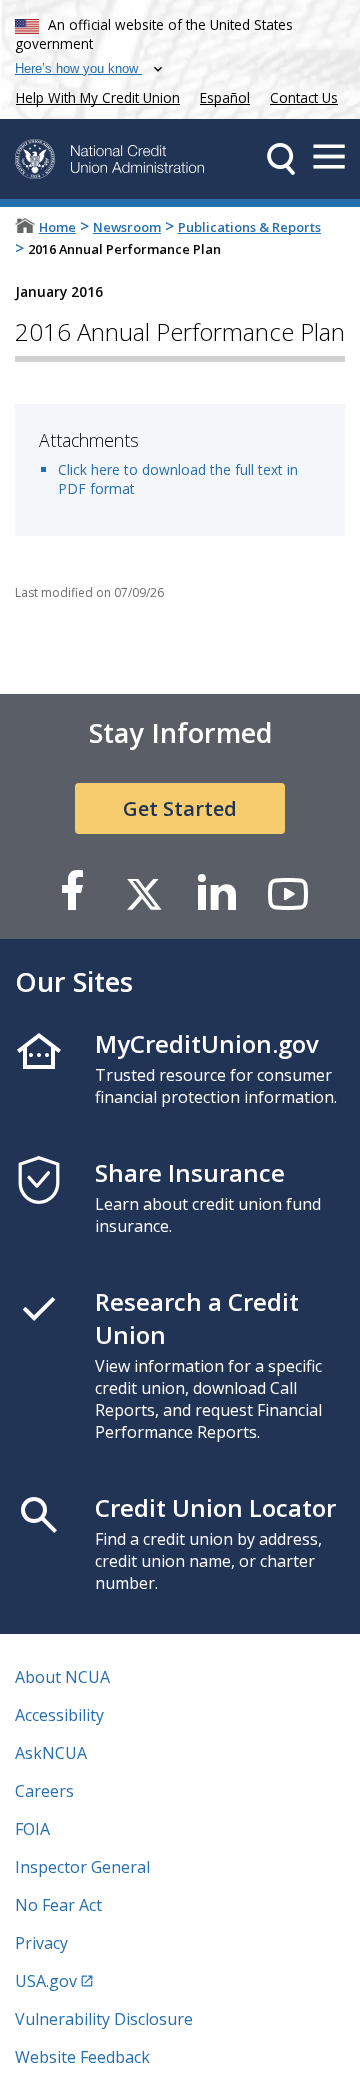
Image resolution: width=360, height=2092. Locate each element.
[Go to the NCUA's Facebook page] (72, 892)
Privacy (41, 1943)
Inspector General (82, 1867)
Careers (44, 1791)
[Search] (281, 159)
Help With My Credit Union (94, 95)
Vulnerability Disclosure (104, 2019)
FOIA (32, 1829)
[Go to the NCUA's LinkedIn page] (216, 892)
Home (57, 227)
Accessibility (59, 1715)
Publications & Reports (249, 227)
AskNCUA (51, 1753)
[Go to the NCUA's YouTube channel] (288, 892)
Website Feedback (82, 2057)
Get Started (180, 808)
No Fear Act (58, 1905)
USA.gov (46, 1981)
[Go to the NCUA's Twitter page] (144, 892)
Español (225, 97)
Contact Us (304, 97)
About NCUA (62, 1677)
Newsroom (127, 227)
